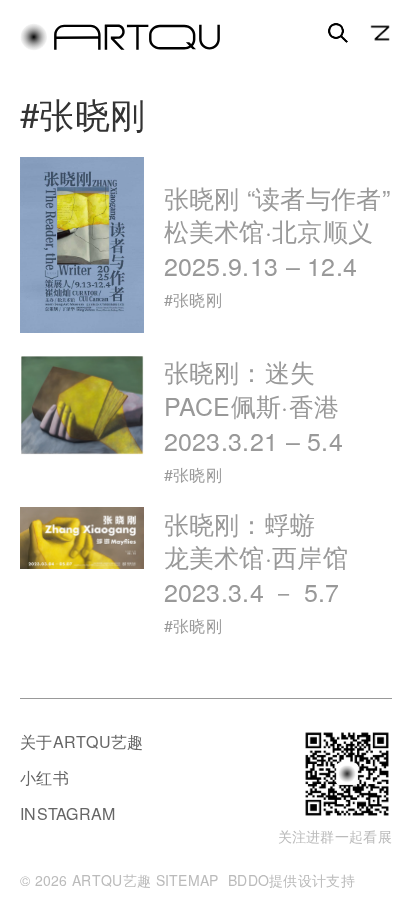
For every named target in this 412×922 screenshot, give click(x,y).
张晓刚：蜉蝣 (256, 557)
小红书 (44, 777)
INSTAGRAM (68, 813)
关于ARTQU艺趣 (82, 741)
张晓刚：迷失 (254, 405)
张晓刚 (197, 299)
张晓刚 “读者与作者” (277, 231)
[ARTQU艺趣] (120, 45)
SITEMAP (187, 880)
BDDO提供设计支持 (291, 880)
